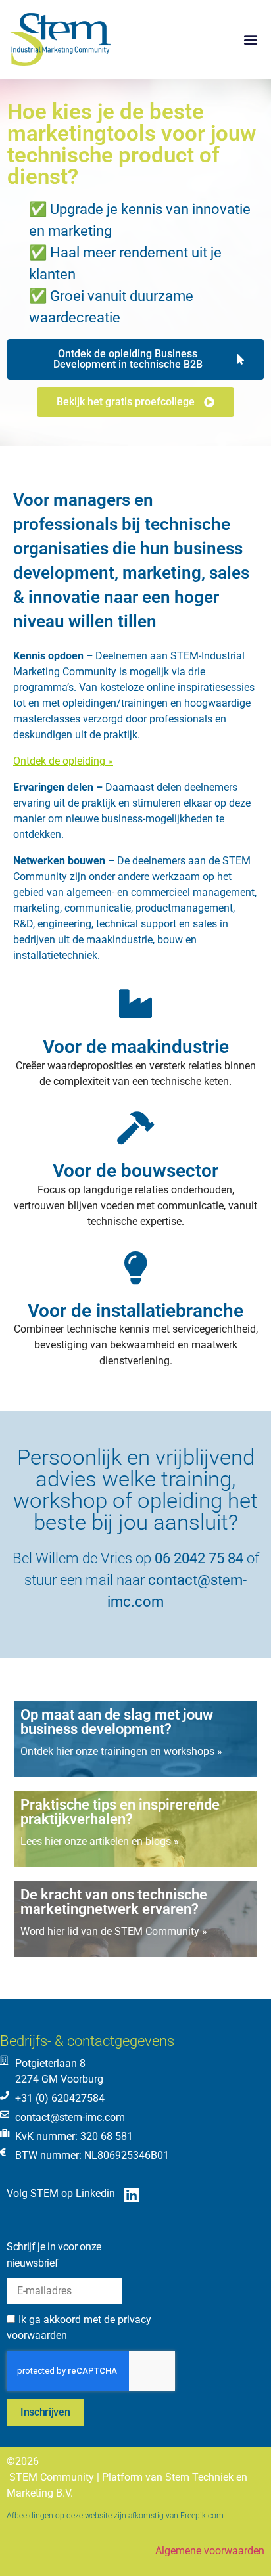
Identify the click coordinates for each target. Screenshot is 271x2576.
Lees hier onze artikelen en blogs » (100, 1841)
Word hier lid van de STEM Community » (114, 1931)
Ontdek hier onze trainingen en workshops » (121, 1751)
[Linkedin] (132, 2195)
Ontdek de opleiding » (63, 761)
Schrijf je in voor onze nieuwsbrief (54, 2255)
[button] (250, 40)
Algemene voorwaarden (210, 2551)
